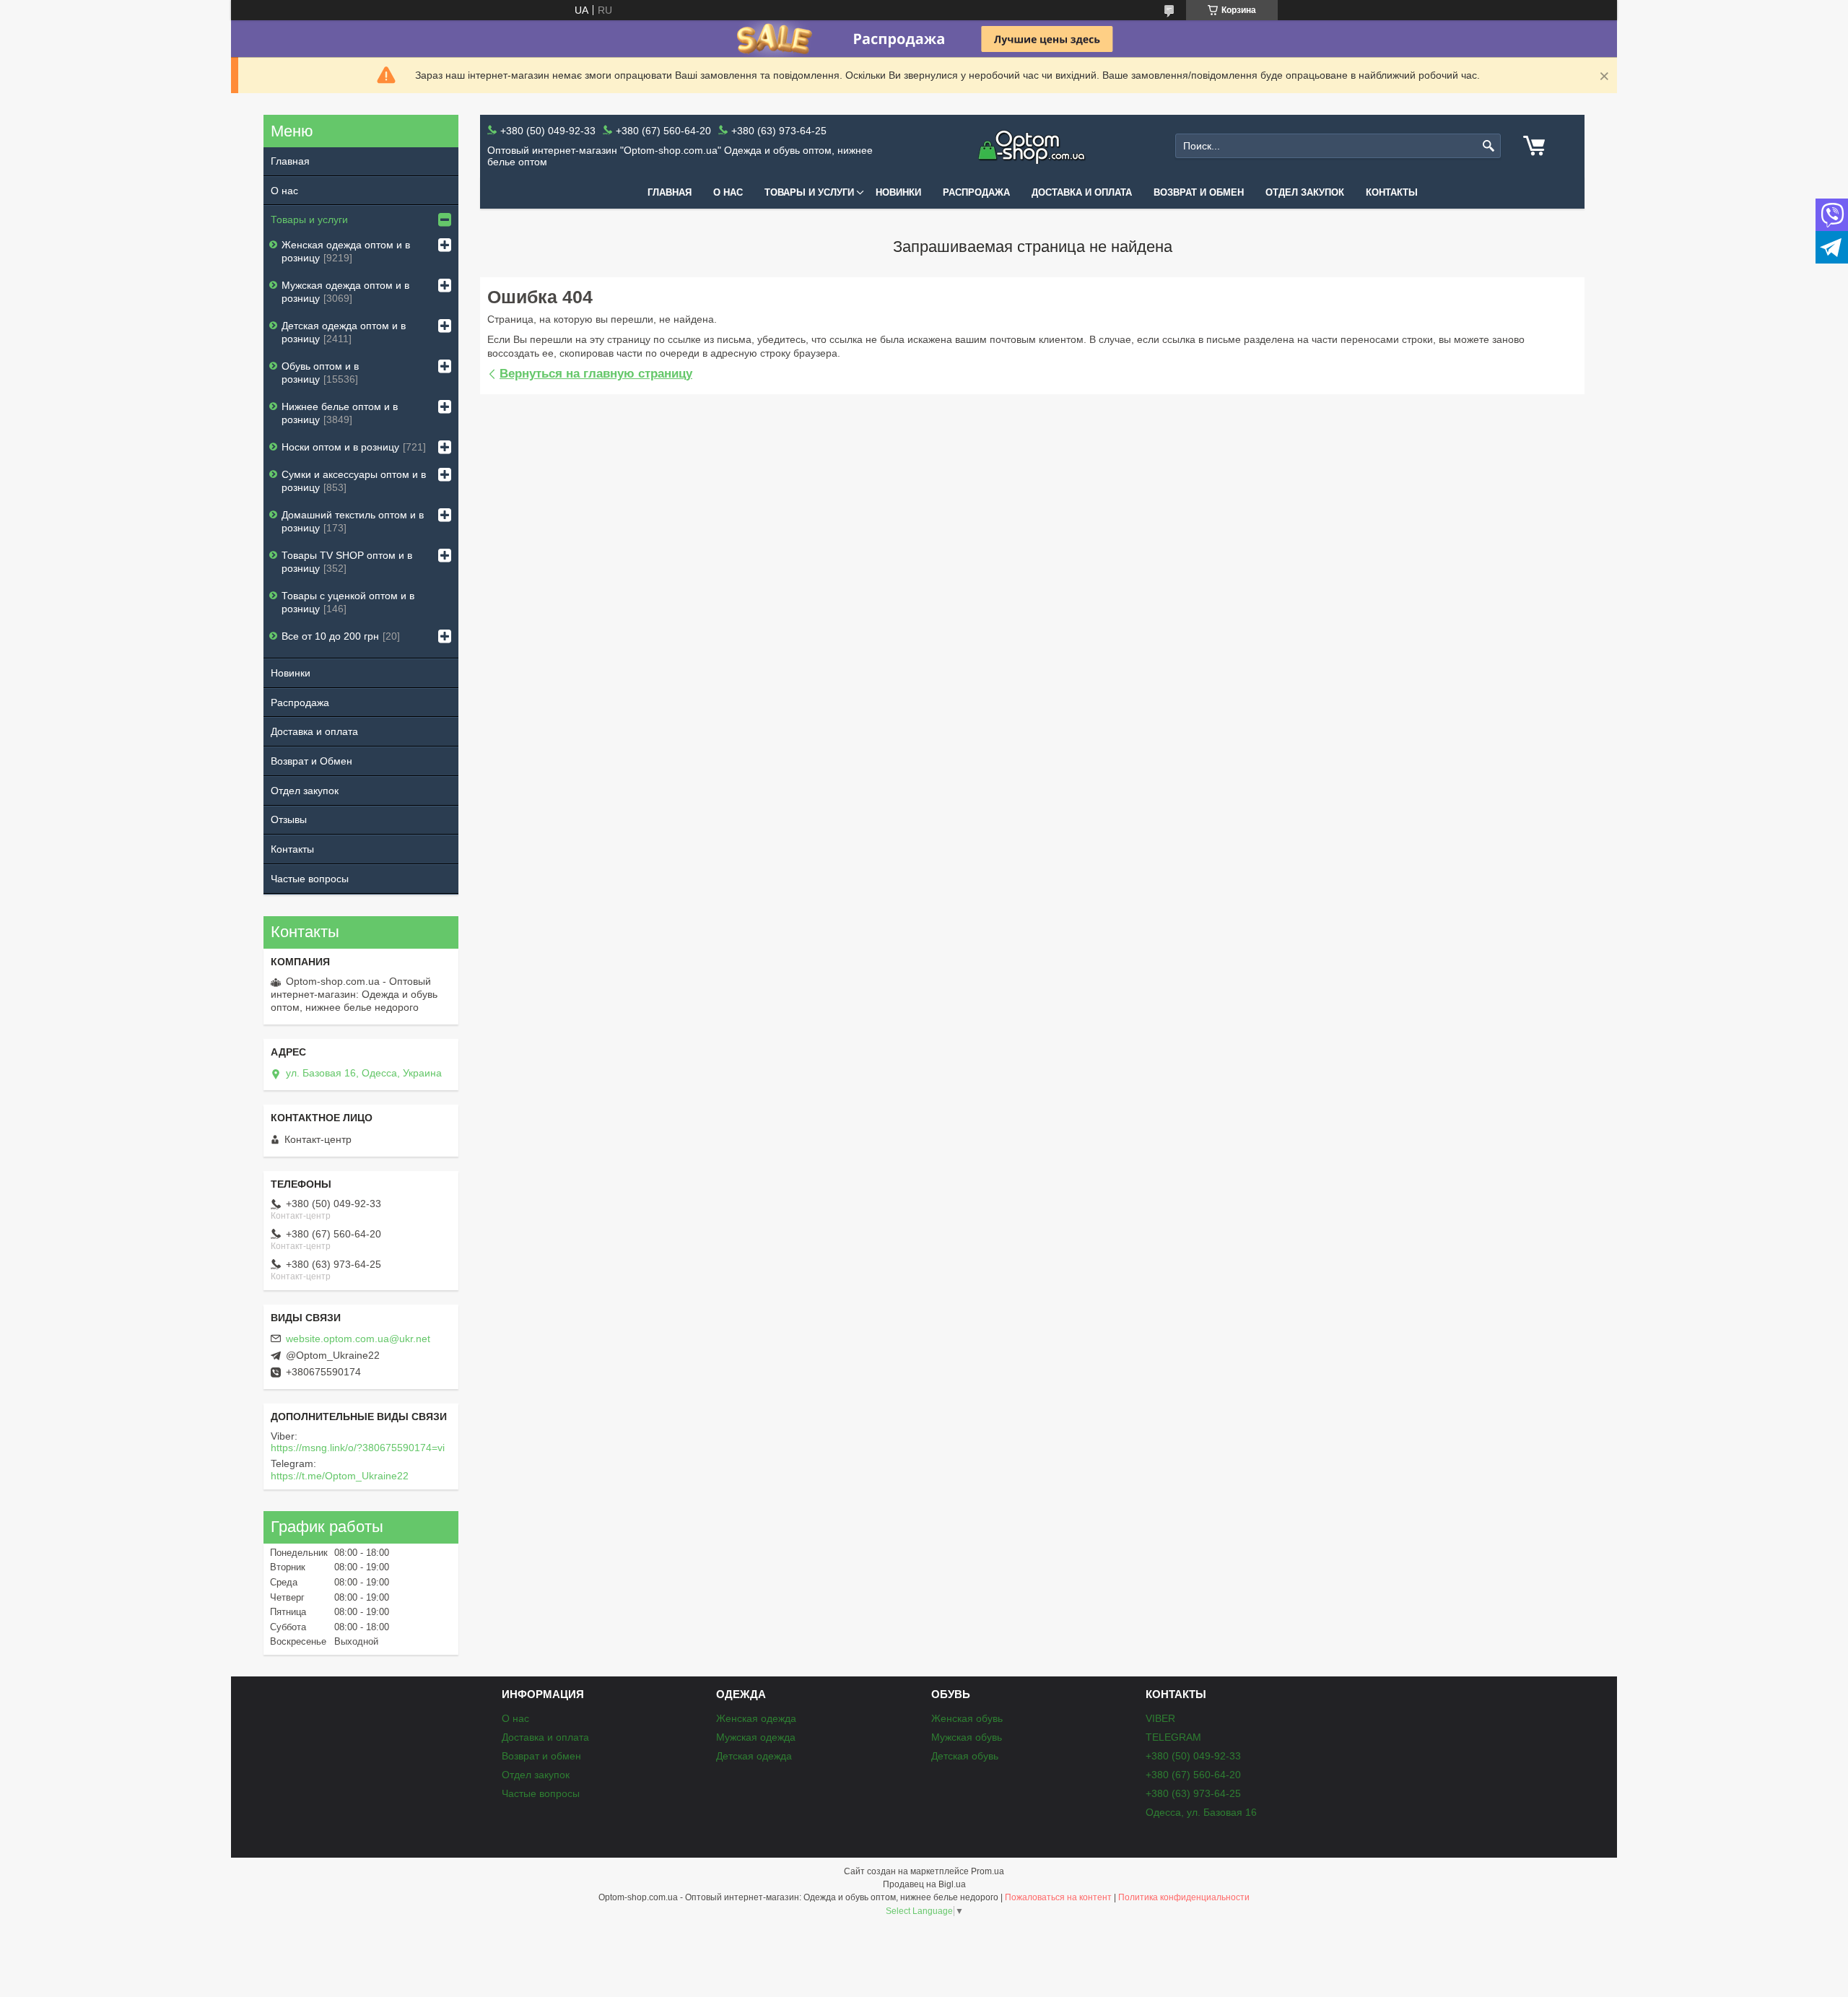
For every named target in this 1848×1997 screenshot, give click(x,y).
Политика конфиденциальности (1184, 1897)
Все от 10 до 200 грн (330, 636)
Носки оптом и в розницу (340, 447)
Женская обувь (967, 1718)
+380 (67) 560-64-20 (1193, 1775)
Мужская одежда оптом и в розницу (345, 292)
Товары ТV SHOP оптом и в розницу (347, 562)
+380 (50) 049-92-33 (1193, 1756)
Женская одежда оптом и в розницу (346, 251)
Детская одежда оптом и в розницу (344, 332)
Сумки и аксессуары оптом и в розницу (354, 481)
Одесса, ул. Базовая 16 (1201, 1812)
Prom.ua (988, 1871)
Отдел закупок (1305, 192)
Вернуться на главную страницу (596, 374)
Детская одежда (754, 1756)
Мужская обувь (967, 1737)
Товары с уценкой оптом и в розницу (348, 602)
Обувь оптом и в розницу (320, 373)
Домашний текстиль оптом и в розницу (353, 521)
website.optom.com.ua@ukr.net (358, 1339)
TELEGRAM (1173, 1737)
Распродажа (976, 192)
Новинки (898, 192)
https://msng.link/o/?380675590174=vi (358, 1448)
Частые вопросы (310, 879)
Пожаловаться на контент (1058, 1897)
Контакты (1392, 192)
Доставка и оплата (1082, 192)
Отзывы (289, 819)
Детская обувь (965, 1756)
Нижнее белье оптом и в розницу (340, 413)
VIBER (1160, 1718)
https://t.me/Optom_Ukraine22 (340, 1476)
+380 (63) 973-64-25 (1193, 1793)
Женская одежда (756, 1718)
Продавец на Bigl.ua (924, 1884)
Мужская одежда (756, 1737)
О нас (728, 192)
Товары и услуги (809, 192)
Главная (670, 192)
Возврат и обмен (1199, 192)
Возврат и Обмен (311, 761)
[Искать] (1488, 146)
